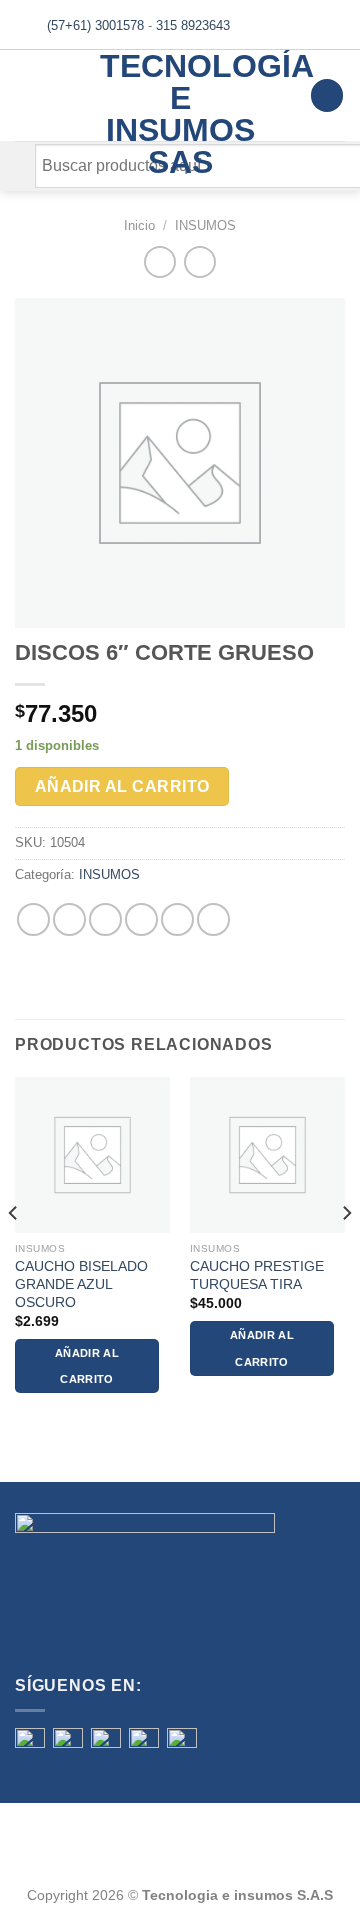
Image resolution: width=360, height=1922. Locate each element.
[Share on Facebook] (69, 919)
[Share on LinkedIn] (213, 919)
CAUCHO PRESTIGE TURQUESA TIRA (257, 1275)
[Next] (346, 1252)
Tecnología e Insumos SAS (180, 114)
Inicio (139, 225)
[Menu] (27, 95)
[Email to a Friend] (141, 919)
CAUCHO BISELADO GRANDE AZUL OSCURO (81, 1284)
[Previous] (14, 1252)
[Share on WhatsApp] (33, 919)
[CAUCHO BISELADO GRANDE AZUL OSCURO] (92, 1154)
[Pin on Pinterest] (177, 919)
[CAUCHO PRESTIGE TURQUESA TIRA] (267, 1154)
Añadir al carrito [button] (87, 1366)
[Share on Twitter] (105, 919)
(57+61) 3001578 (95, 25)
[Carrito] (327, 95)
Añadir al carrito (122, 786)
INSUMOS (205, 225)
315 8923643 (193, 25)
